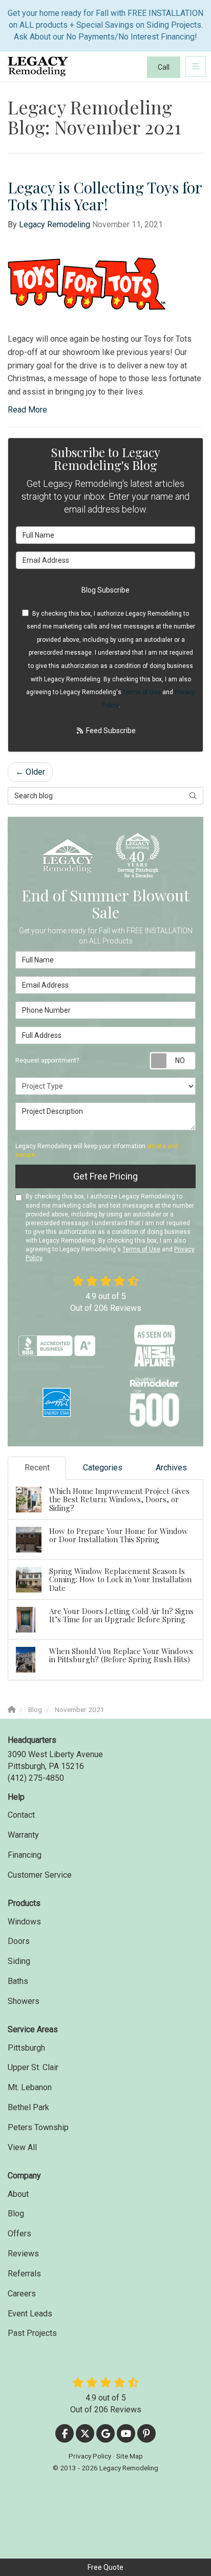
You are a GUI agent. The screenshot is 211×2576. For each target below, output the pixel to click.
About (18, 2194)
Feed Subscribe (110, 731)
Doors (19, 1941)
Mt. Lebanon (30, 2087)
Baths (18, 1981)
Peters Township (38, 2127)
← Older (30, 772)
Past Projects (32, 2333)
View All (22, 2147)
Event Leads (30, 2314)
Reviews (23, 2254)
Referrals (24, 2274)
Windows (24, 1922)
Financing (25, 1855)
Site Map (130, 2456)
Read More (27, 410)
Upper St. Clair (33, 2067)
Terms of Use (142, 692)
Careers (22, 2294)
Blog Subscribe (105, 590)
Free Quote (105, 2567)
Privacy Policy (90, 2456)
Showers (24, 2001)
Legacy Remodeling (55, 224)
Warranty (23, 1835)
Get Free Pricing (105, 1176)
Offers (19, 2234)
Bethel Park (28, 2107)
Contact (21, 1815)
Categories (103, 1468)
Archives (171, 1468)
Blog (16, 2214)
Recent (37, 1468)
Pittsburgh (26, 2048)
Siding (19, 1961)
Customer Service (40, 1875)
